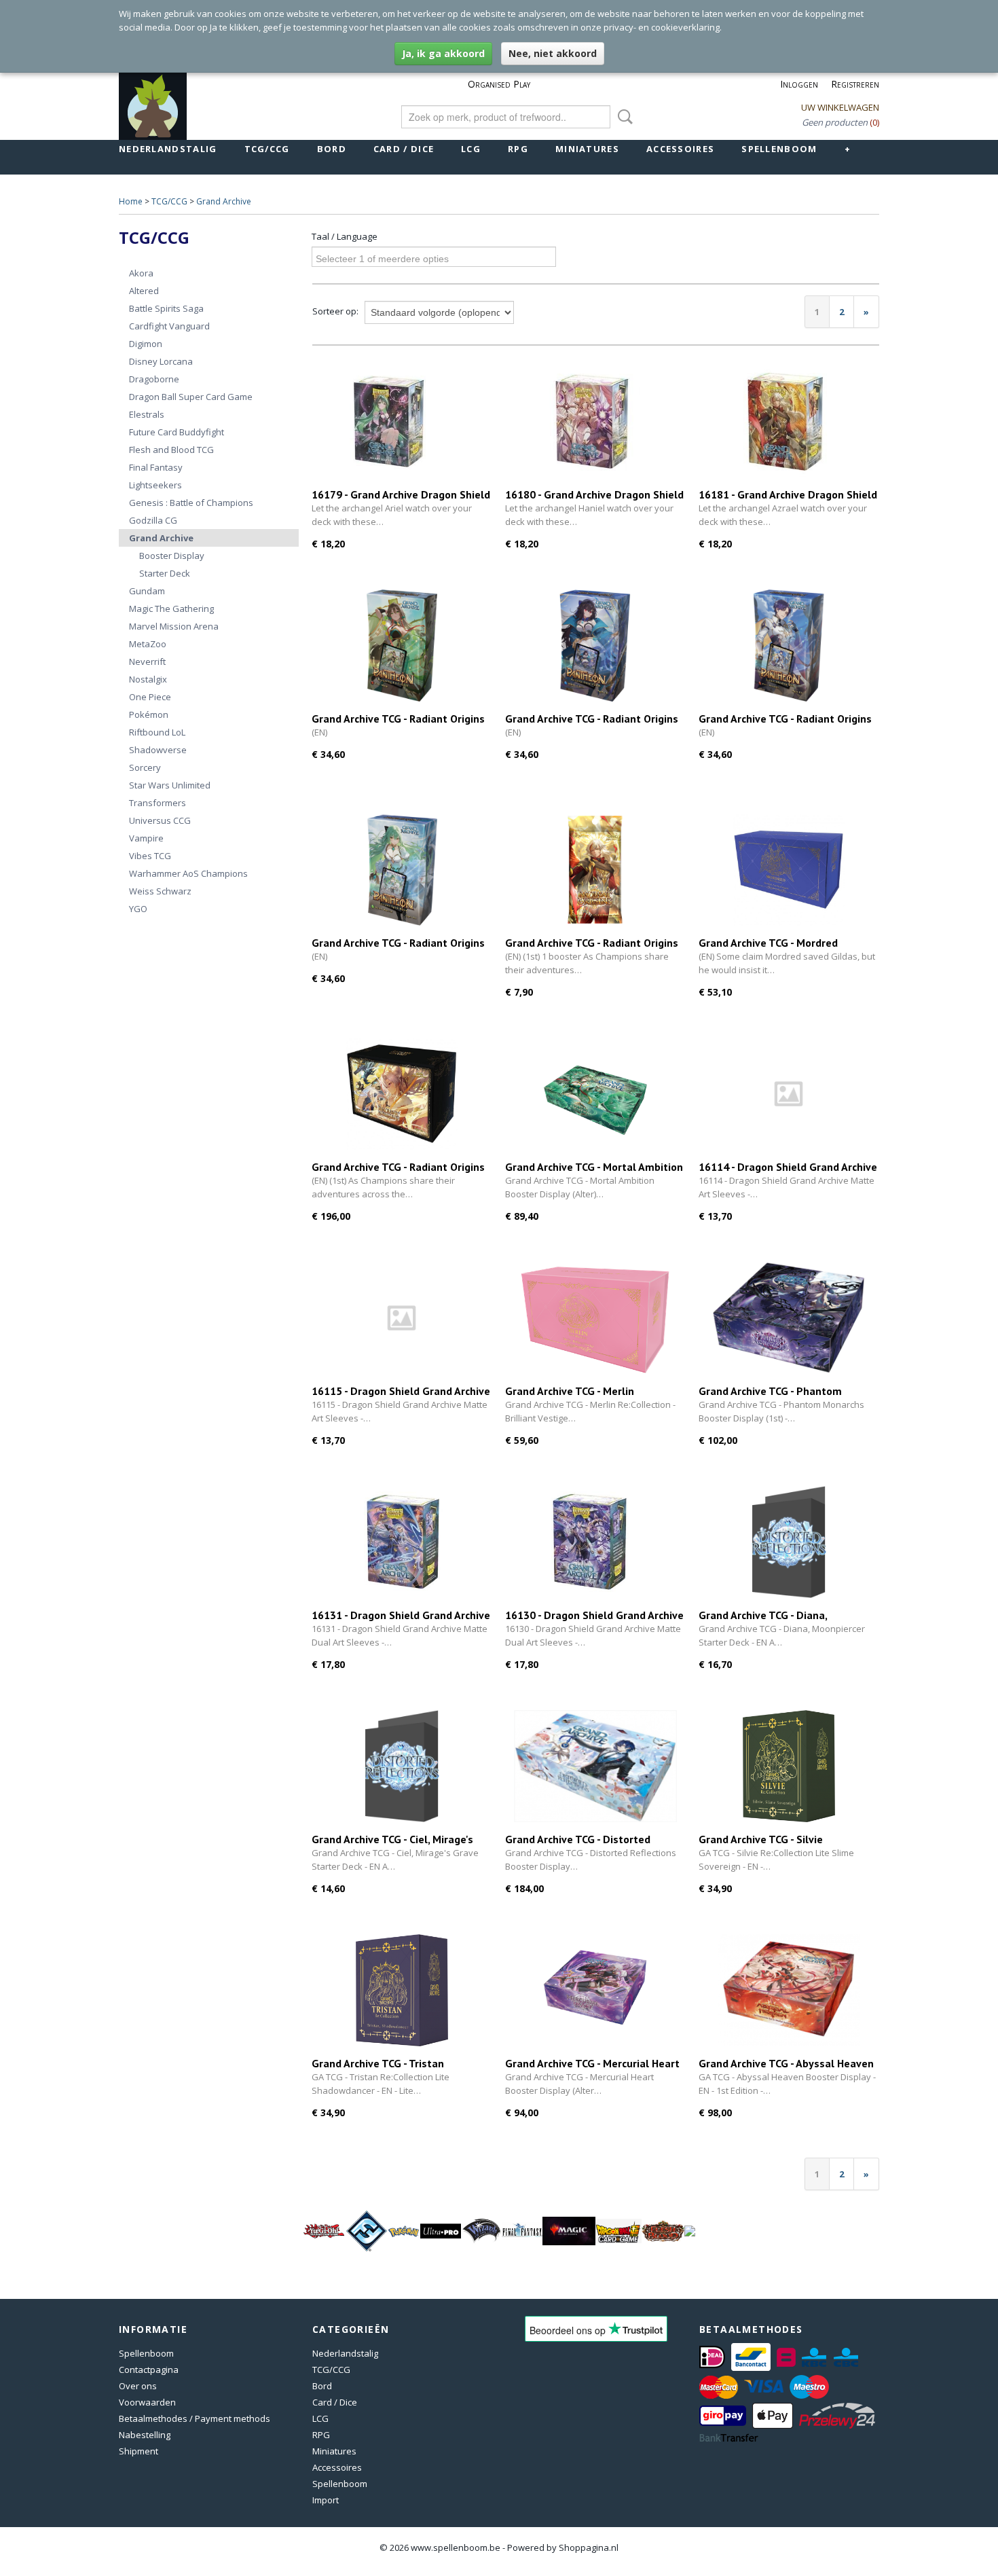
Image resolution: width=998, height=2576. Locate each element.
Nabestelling (145, 2435)
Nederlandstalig (168, 149)
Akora (141, 273)
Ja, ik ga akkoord (443, 53)
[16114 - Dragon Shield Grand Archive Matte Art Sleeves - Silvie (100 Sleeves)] (789, 1094)
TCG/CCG (267, 149)
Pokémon (149, 714)
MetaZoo (148, 644)
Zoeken (623, 117)
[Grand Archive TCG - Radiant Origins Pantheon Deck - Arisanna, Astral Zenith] (595, 646)
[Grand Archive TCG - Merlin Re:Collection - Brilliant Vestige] (595, 1318)
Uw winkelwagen (840, 107)
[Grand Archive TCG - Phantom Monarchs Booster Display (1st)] (789, 1318)
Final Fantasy (156, 467)
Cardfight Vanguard (169, 326)
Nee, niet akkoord (553, 53)
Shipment (138, 2451)
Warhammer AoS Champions (188, 873)
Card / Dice (404, 149)
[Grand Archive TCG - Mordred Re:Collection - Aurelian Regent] (789, 870)
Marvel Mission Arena (174, 626)
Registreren (855, 84)
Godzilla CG (153, 520)
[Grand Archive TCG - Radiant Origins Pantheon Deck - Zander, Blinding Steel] (789, 646)
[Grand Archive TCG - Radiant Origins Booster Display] (402, 1094)
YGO (138, 909)
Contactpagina (149, 2370)
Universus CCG (160, 820)
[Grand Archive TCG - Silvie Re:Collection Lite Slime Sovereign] (789, 1766)
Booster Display (172, 556)
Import (326, 2500)
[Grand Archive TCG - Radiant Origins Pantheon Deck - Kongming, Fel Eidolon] (402, 646)
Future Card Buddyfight (177, 432)
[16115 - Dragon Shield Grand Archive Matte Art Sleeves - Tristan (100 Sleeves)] (402, 1318)
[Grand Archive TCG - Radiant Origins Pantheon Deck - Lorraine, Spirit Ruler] (402, 870)
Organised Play (499, 84)
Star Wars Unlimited (170, 785)
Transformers (158, 803)
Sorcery (145, 767)
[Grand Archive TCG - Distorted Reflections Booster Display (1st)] (595, 1766)
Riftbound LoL (157, 732)
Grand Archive (224, 201)
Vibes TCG (150, 856)
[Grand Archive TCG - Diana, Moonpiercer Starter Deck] (789, 1542)
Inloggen (799, 84)
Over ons (138, 2386)
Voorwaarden (147, 2402)
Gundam (147, 591)
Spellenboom (779, 149)
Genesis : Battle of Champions (191, 503)
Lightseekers (155, 485)
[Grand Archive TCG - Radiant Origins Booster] (595, 870)
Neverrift (147, 661)
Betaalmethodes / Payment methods (195, 2418)
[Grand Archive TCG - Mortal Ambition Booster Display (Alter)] (595, 1094)
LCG (471, 149)
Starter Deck (165, 573)
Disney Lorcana (161, 361)
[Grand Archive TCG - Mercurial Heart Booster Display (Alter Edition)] (595, 1990)
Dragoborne (154, 379)
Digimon (146, 344)
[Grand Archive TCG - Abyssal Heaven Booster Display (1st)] (789, 1990)
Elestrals (147, 414)
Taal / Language (345, 236)
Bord (332, 149)
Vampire (146, 838)
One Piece (150, 697)
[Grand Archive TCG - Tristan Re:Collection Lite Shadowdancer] (402, 1990)
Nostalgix (148, 679)
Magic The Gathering (171, 609)
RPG (518, 149)
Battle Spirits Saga (166, 308)
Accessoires (680, 149)
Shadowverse (158, 750)
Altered (144, 291)
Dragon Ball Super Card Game (191, 397)
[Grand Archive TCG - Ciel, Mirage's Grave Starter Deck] (402, 1766)
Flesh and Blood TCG (171, 450)
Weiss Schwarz (160, 891)
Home (131, 201)
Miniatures (587, 149)
